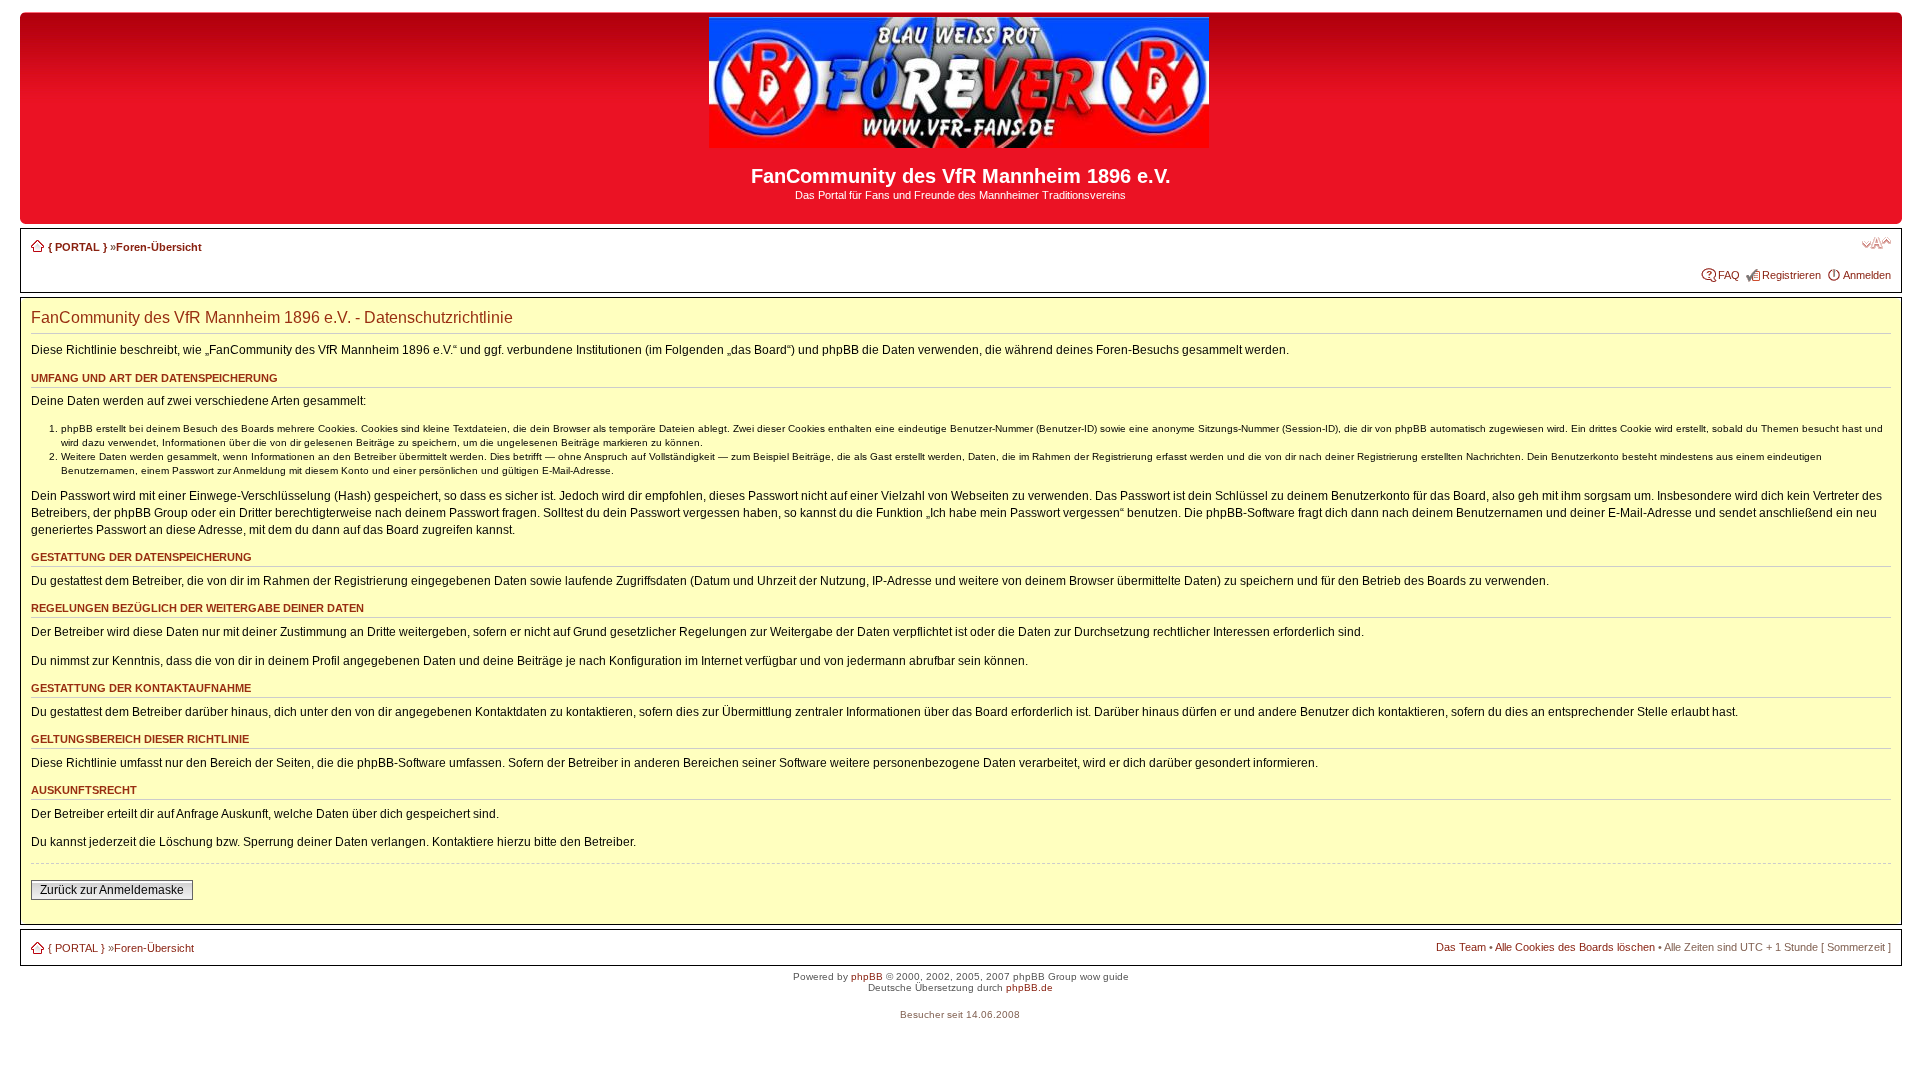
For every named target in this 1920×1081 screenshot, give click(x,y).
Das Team (1461, 947)
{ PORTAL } (77, 247)
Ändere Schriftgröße (1876, 243)
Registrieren (1791, 275)
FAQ (1729, 275)
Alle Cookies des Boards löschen (1575, 947)
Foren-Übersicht (159, 247)
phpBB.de (1029, 987)
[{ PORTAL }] (960, 139)
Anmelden (1867, 275)
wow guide (1104, 976)
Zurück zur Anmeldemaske (112, 890)
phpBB (867, 976)
